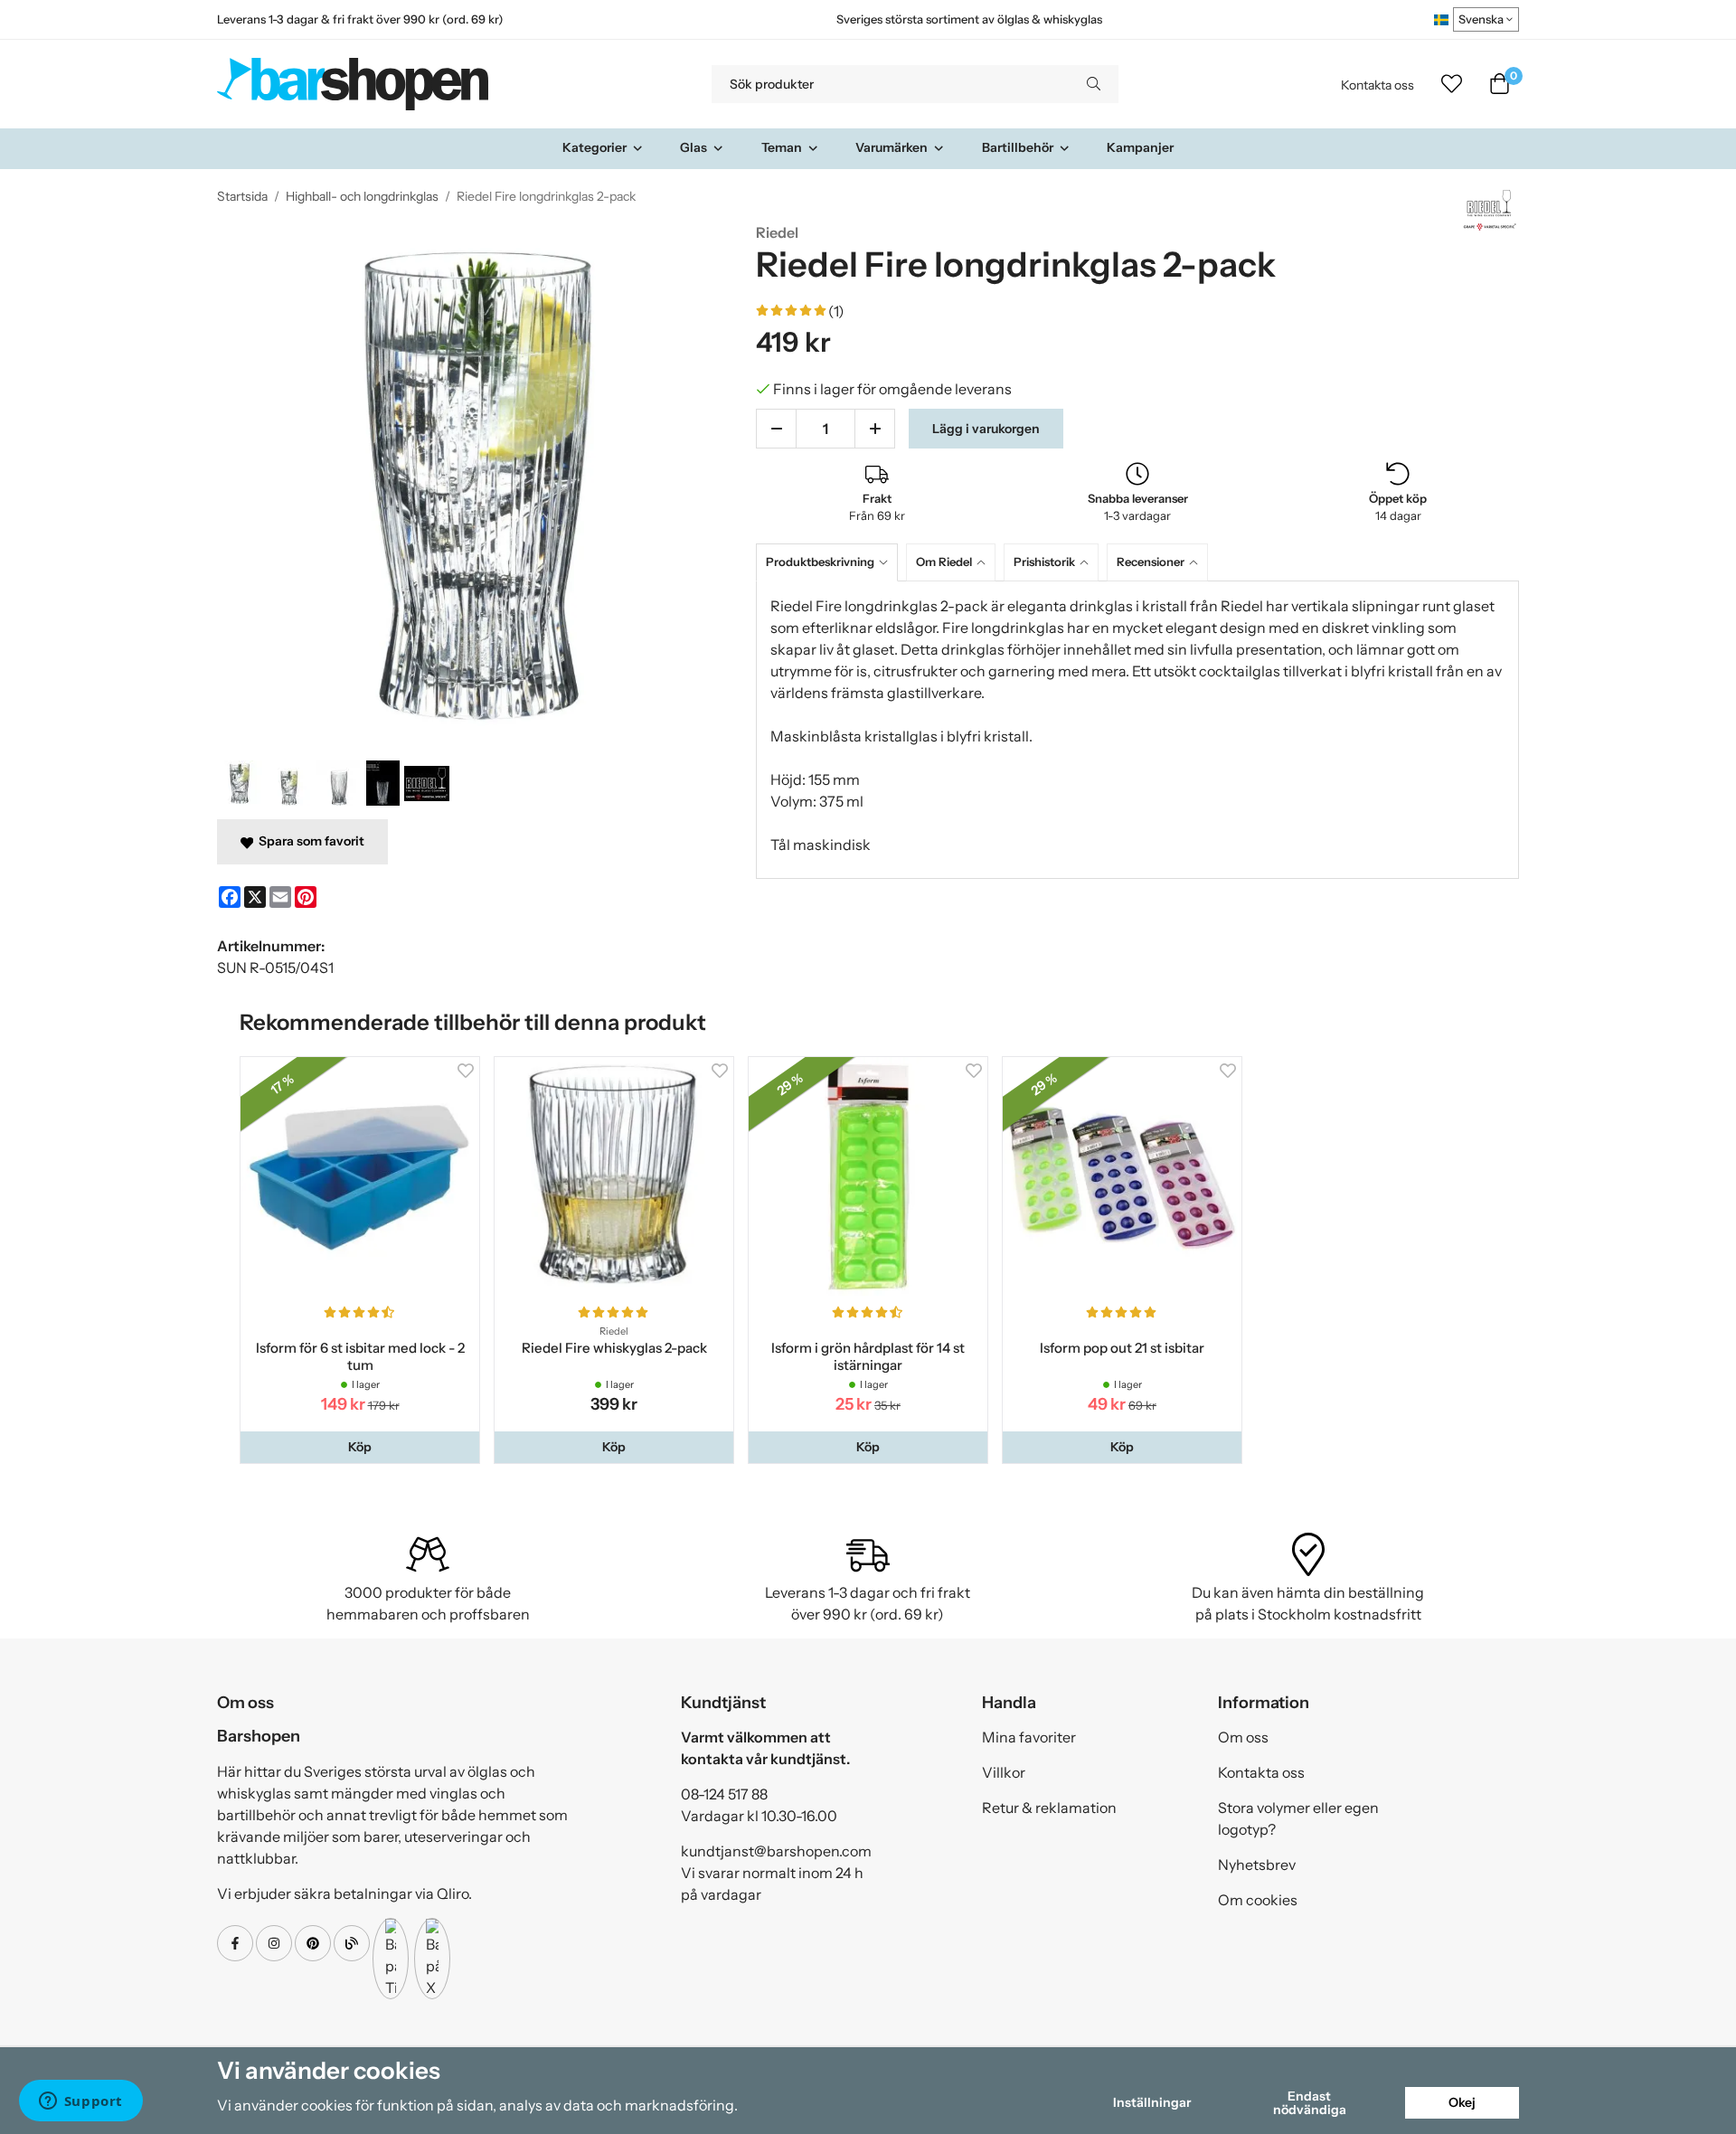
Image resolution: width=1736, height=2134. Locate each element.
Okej (1462, 2102)
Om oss (1243, 1737)
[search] (1094, 84)
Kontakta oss (1377, 85)
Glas (693, 147)
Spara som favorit (309, 841)
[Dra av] (776, 429)
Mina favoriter (1029, 1737)
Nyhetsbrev (1257, 1865)
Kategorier (594, 147)
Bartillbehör (1018, 147)
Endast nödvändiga (1310, 2102)
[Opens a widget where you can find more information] (80, 2102)
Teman (782, 147)
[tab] (831, 562)
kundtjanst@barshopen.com (776, 1851)
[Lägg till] (875, 429)
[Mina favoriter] (1452, 84)
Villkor (1004, 1772)
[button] (360, 1447)
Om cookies (1258, 1900)
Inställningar (1152, 2102)
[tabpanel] (1137, 730)
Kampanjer (1140, 147)
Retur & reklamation (1049, 1808)
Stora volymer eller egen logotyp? (1298, 1818)
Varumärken (892, 147)
